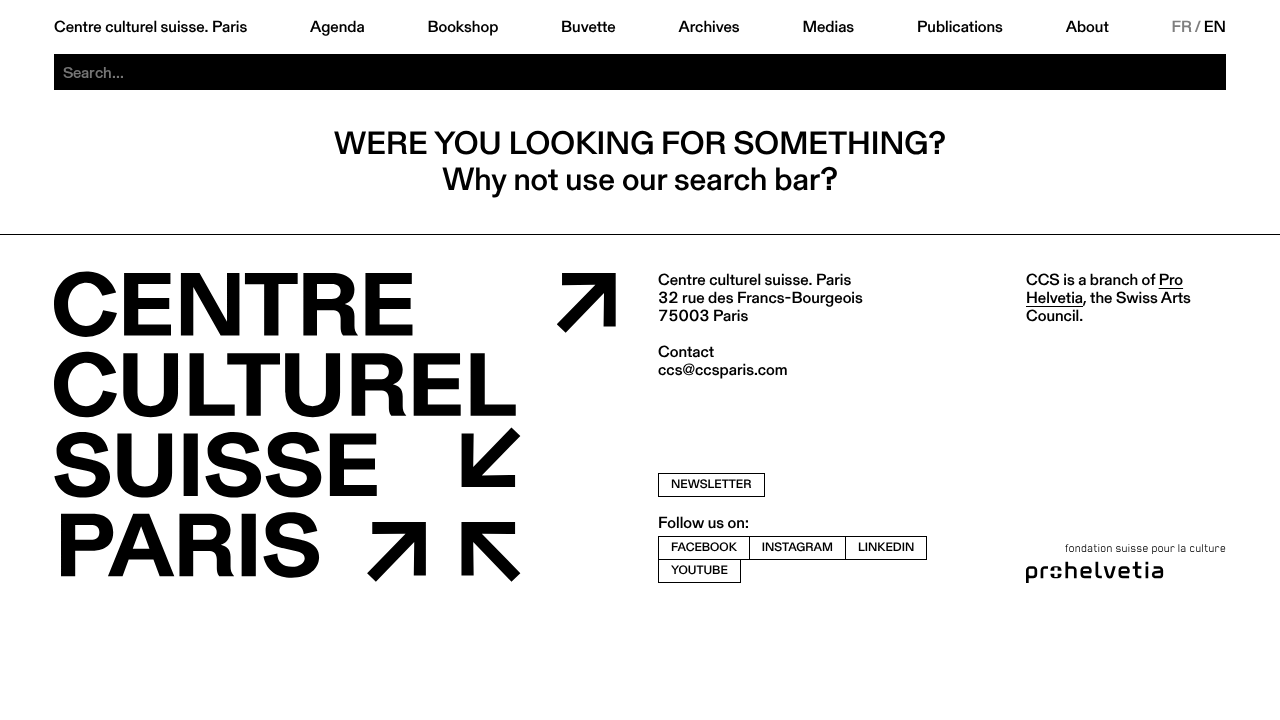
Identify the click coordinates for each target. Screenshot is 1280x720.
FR (1182, 27)
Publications (960, 27)
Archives (708, 27)
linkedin (886, 547)
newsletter (711, 484)
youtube (699, 570)
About (1087, 27)
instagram (797, 547)
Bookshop (462, 27)
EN (1215, 27)
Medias (828, 27)
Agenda (337, 27)
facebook (704, 547)
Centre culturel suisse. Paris (150, 27)
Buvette (588, 27)
